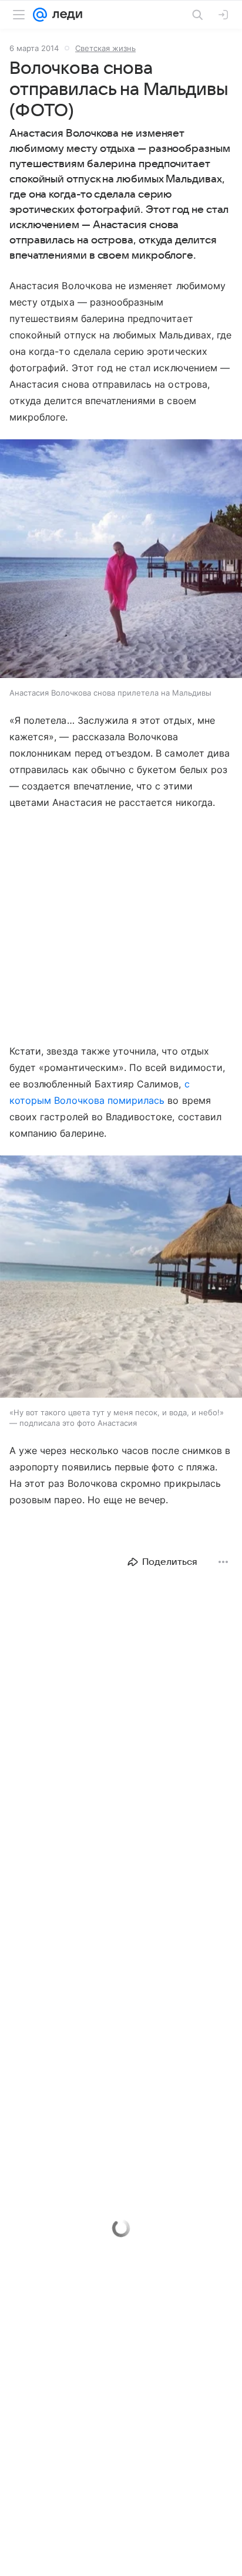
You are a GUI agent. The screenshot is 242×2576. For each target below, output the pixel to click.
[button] (121, 560)
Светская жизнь (105, 48)
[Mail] (40, 15)
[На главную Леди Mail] (65, 15)
